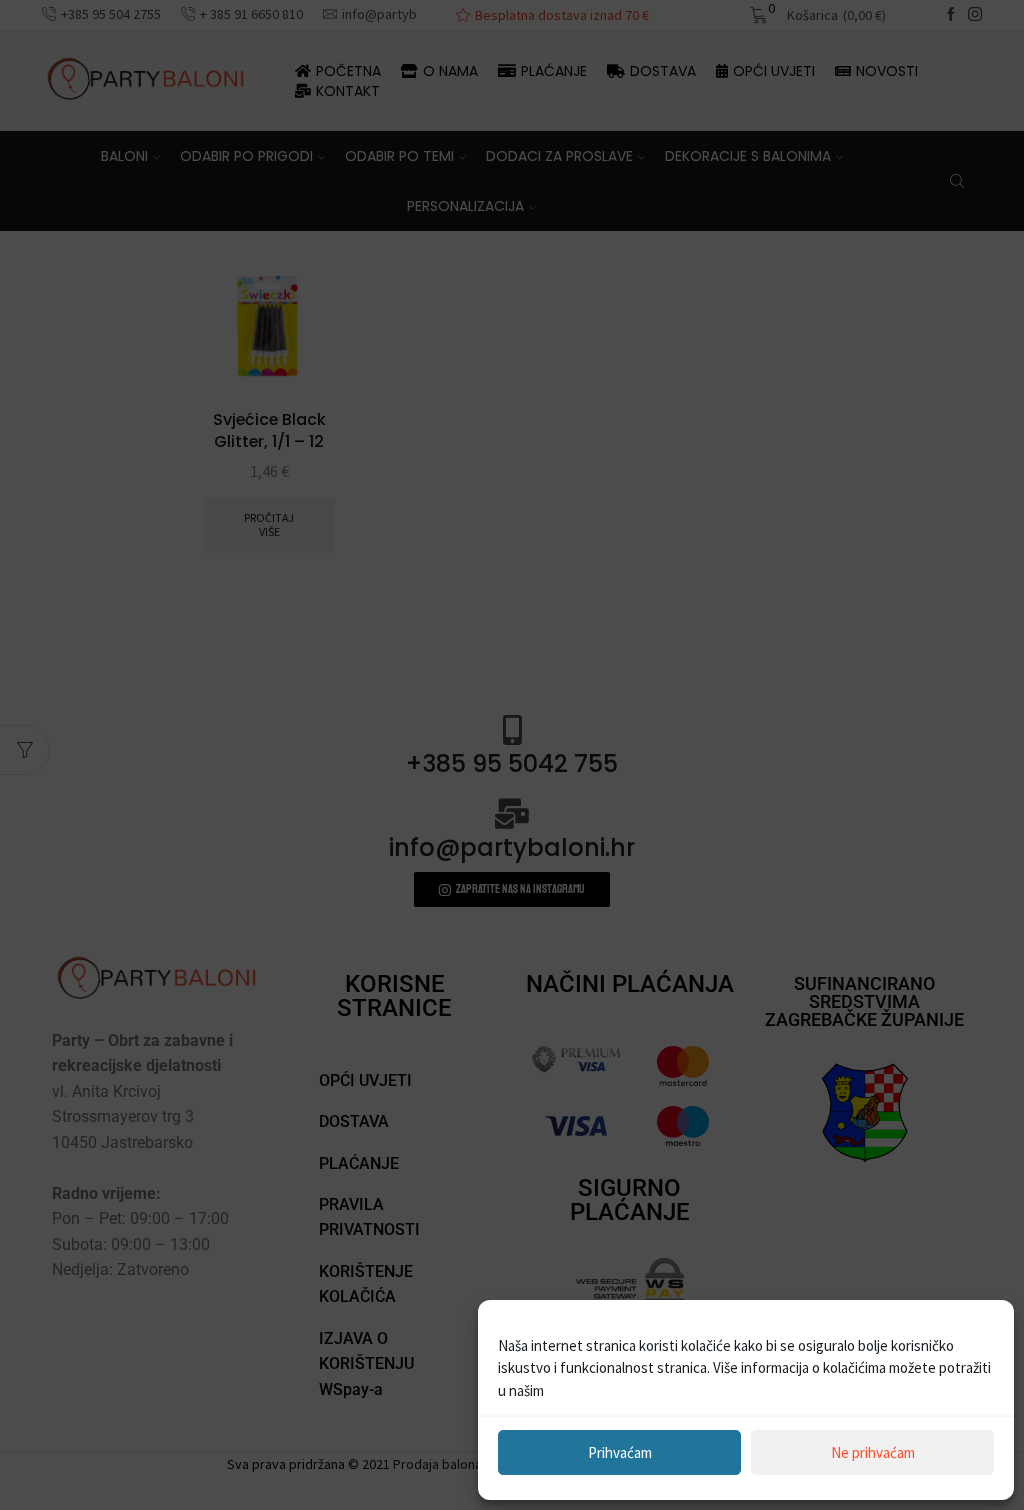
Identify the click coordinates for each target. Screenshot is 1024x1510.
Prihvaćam (620, 1452)
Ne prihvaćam (873, 1452)
